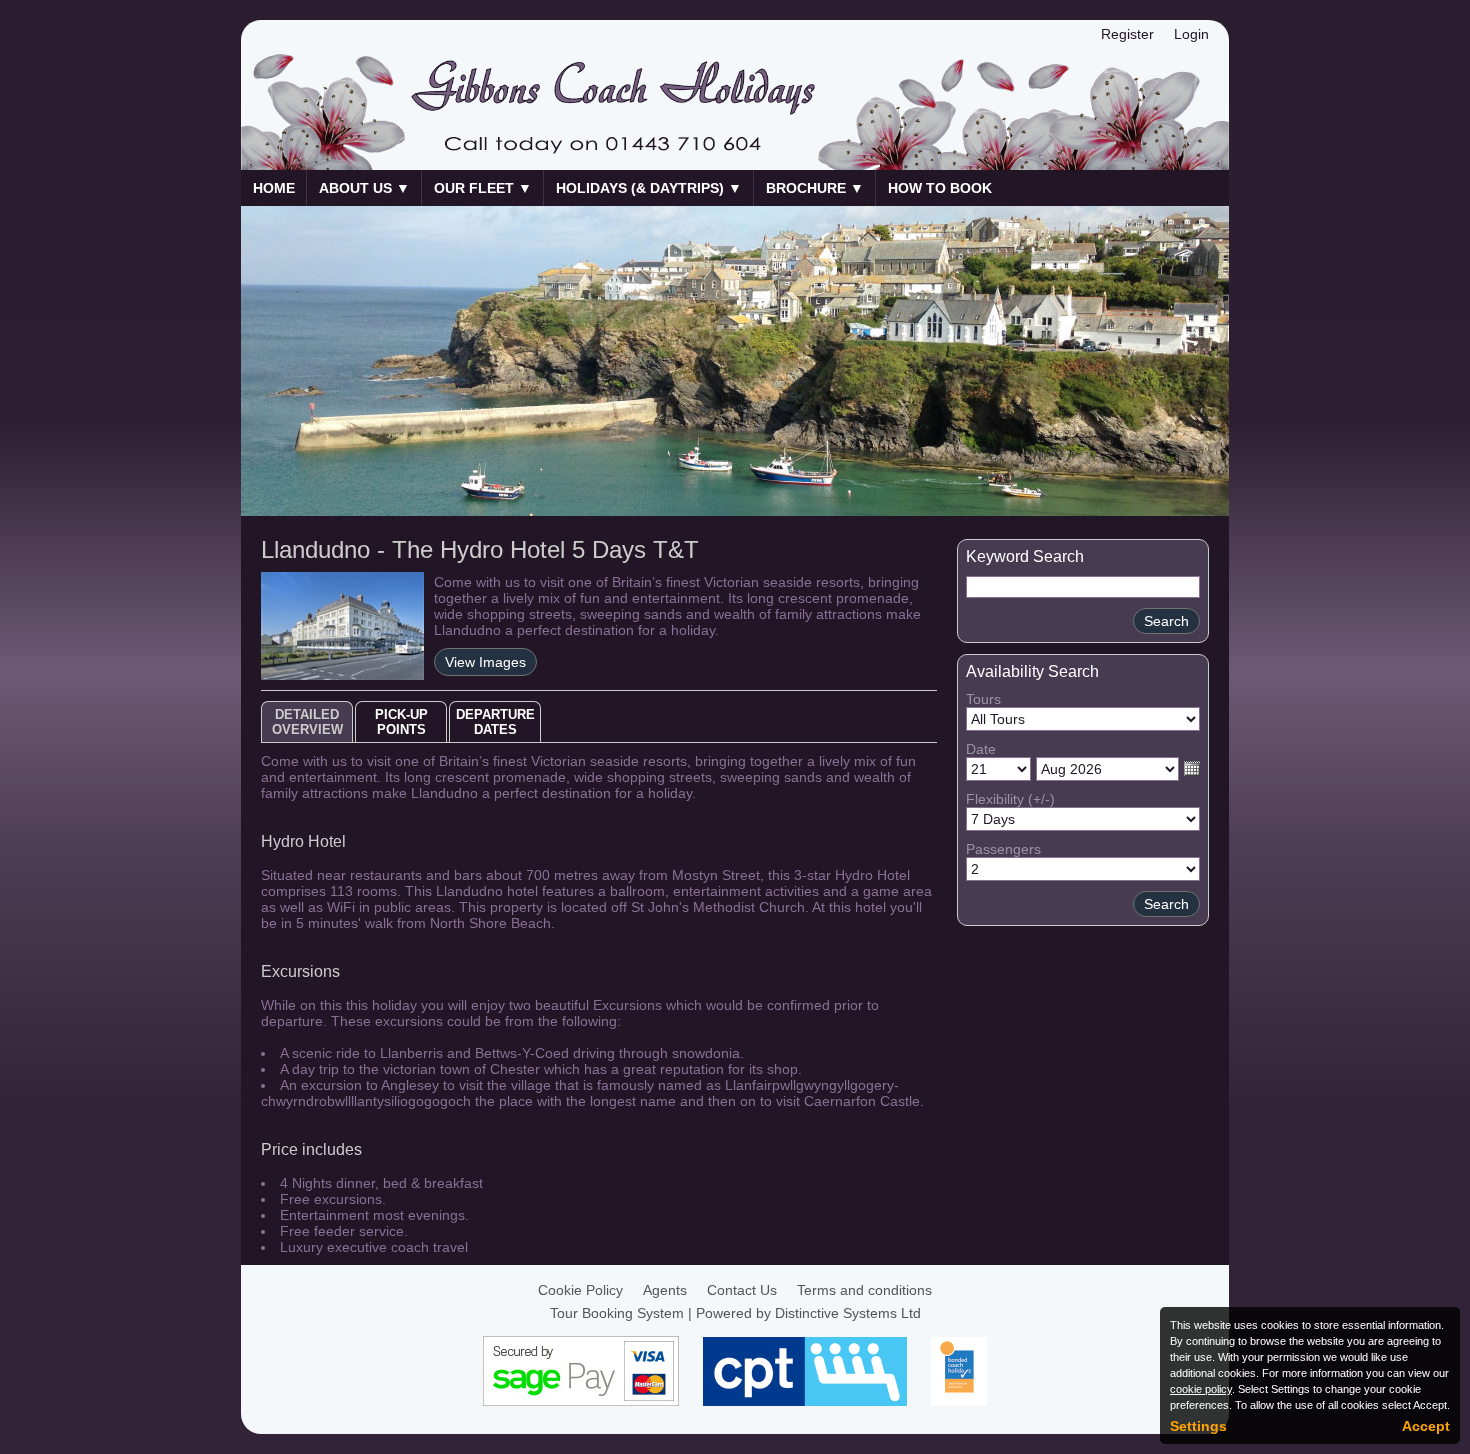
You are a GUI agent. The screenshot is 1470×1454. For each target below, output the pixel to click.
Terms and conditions (864, 1290)
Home (274, 188)
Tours (983, 699)
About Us (364, 188)
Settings (1198, 1426)
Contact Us (742, 1290)
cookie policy (1201, 1389)
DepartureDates (495, 722)
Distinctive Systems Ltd (848, 1313)
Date (981, 749)
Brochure (815, 188)
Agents (665, 1290)
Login (1191, 34)
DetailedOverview (307, 722)
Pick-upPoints (401, 722)
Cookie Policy (580, 1290)
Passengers (1003, 849)
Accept (1426, 1426)
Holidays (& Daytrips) (649, 188)
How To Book (940, 188)
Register (1127, 34)
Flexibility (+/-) (1010, 799)
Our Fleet (483, 188)
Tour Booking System (617, 1313)
